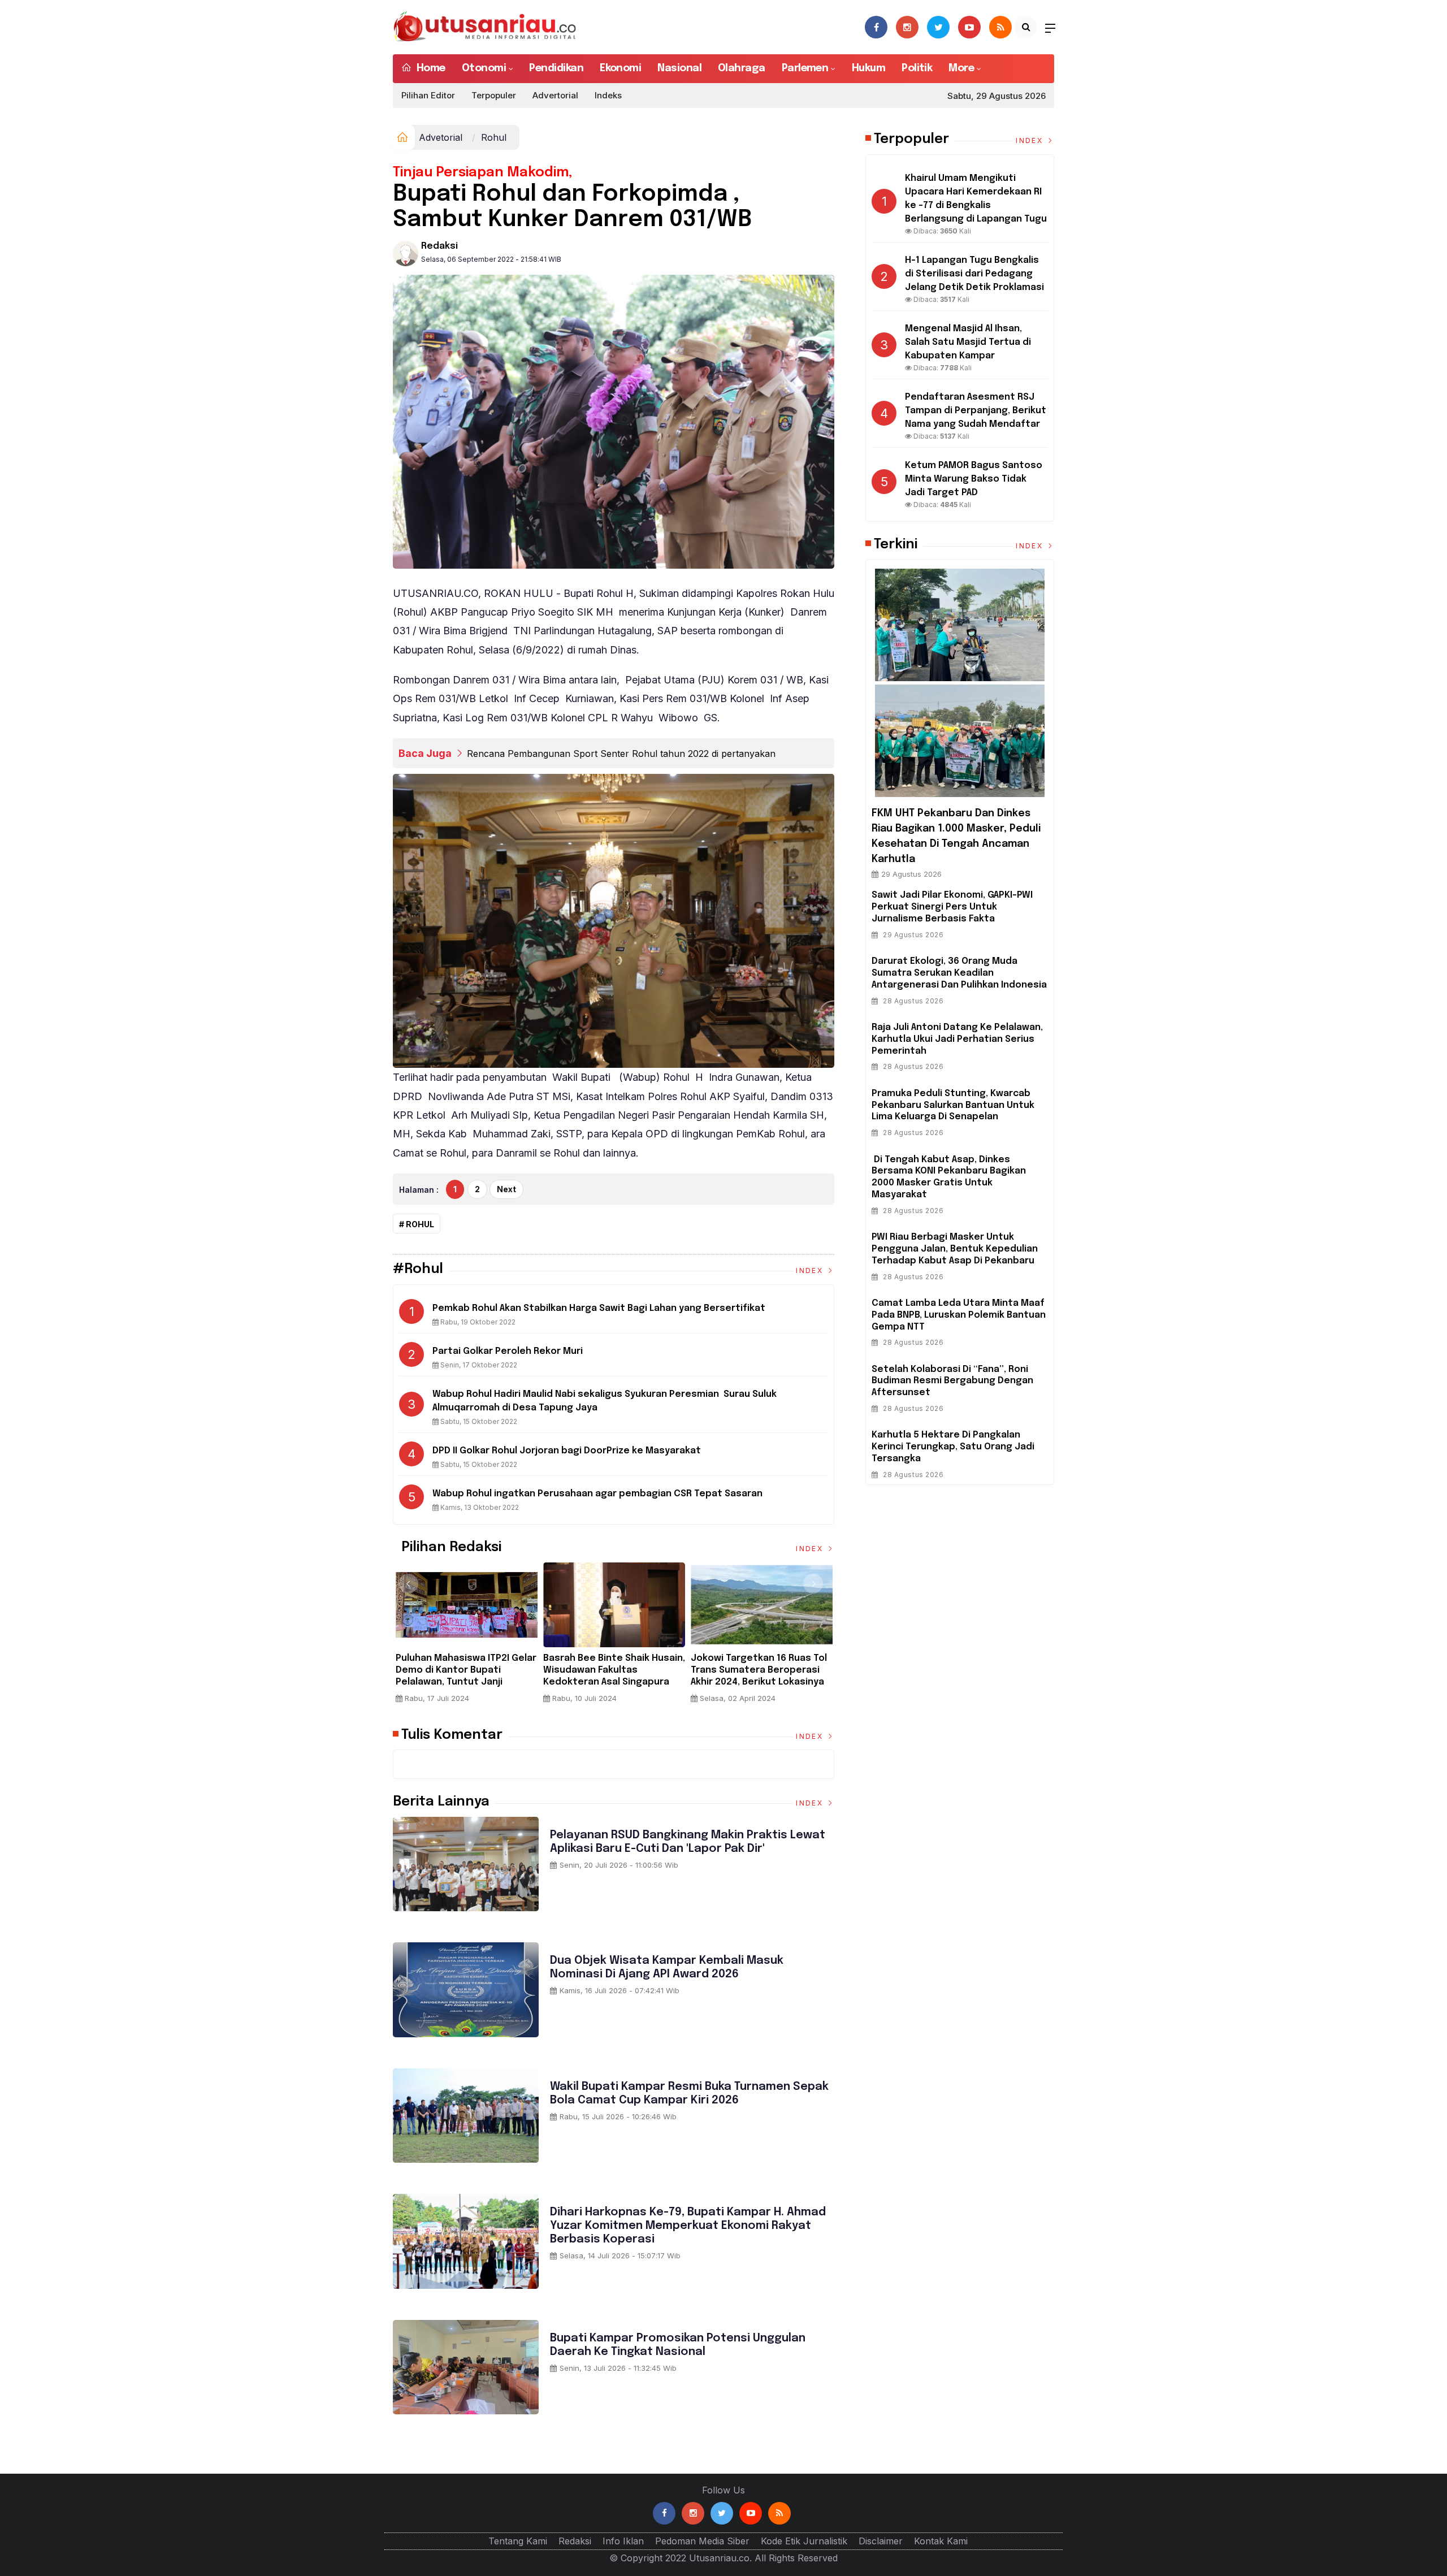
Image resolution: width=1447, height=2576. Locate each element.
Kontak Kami (941, 2541)
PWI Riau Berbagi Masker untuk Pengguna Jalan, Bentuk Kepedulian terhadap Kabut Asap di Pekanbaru (955, 1249)
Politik (917, 68)
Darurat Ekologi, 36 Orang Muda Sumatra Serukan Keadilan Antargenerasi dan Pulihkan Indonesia (959, 973)
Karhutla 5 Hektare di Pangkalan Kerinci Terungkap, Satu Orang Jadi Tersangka (953, 1447)
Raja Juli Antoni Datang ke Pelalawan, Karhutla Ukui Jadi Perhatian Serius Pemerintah (957, 1039)
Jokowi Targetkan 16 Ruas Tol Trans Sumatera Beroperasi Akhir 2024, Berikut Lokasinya (759, 1670)
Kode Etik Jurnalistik (804, 2541)
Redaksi (439, 246)
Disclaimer (881, 2541)
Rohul (420, 1224)
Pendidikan (556, 68)
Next (506, 1189)
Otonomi (484, 68)
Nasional (679, 68)
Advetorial (441, 137)
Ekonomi (620, 68)
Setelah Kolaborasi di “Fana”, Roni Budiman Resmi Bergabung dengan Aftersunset (952, 1381)
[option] (467, 1637)
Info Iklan (623, 2541)
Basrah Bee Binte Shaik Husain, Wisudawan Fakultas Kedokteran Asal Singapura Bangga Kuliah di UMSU (614, 1676)
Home (429, 68)
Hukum (868, 68)
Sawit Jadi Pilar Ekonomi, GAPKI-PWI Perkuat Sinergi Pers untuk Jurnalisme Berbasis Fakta (952, 907)
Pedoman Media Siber (702, 2541)
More (961, 68)
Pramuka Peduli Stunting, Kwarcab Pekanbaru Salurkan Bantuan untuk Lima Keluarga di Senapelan (953, 1105)
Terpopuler (494, 95)
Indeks (608, 95)
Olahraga (742, 68)
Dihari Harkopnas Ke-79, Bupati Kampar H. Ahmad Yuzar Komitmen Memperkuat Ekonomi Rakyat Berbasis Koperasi (688, 2226)
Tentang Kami (518, 2541)
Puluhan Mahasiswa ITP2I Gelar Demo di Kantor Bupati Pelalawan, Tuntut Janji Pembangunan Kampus (466, 1676)
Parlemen (805, 68)
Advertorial (555, 95)
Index (811, 1270)
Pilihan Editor (428, 95)
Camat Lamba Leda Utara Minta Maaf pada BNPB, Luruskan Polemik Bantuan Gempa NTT (959, 1315)
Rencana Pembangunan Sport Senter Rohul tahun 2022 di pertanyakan (621, 754)
